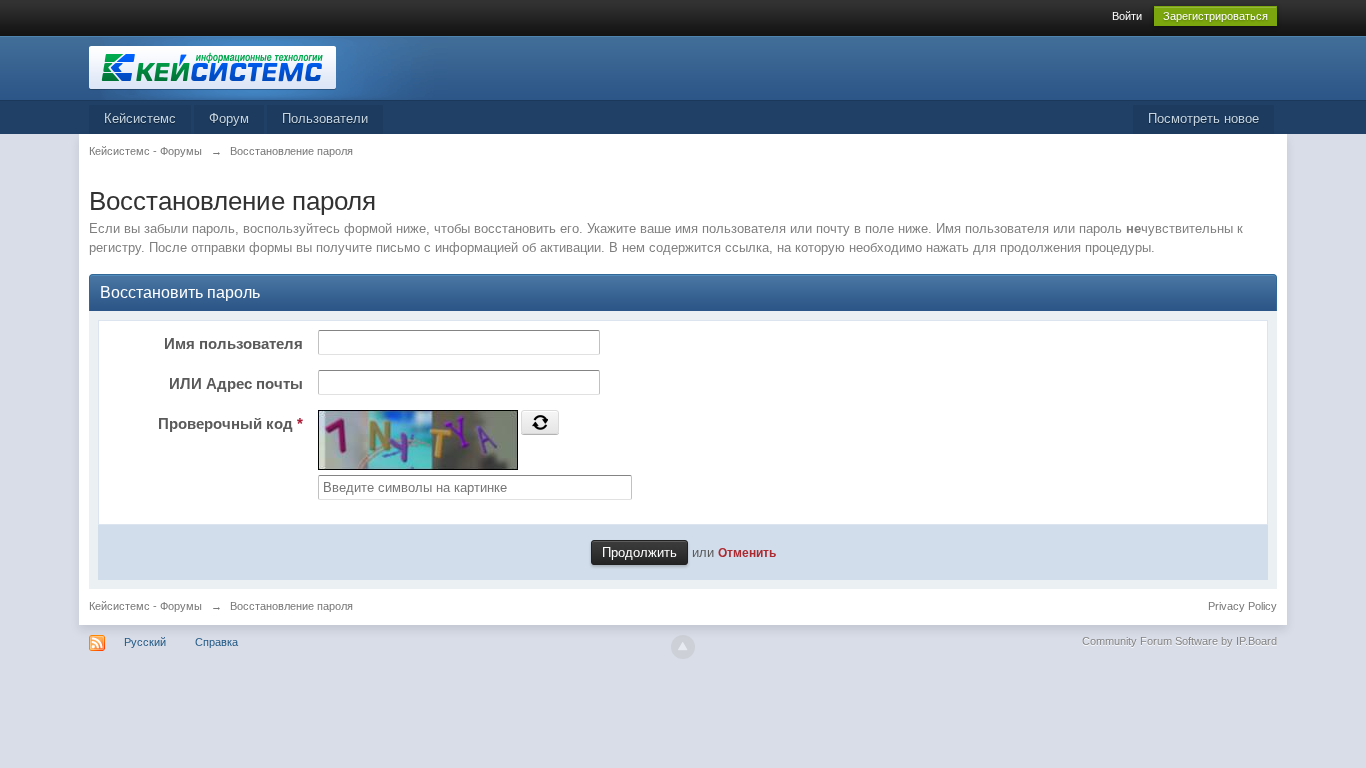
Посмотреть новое (1203, 118)
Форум (229, 118)
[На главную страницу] (268, 66)
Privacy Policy (1242, 606)
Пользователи (325, 118)
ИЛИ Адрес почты (236, 383)
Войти (1127, 16)
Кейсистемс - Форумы (145, 606)
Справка (216, 642)
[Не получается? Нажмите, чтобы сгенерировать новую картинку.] (540, 422)
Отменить (747, 552)
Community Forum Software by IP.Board (1179, 641)
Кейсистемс (140, 118)
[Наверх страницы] (683, 647)
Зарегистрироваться (1215, 16)
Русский (145, 642)
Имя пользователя (233, 343)
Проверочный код (230, 423)
